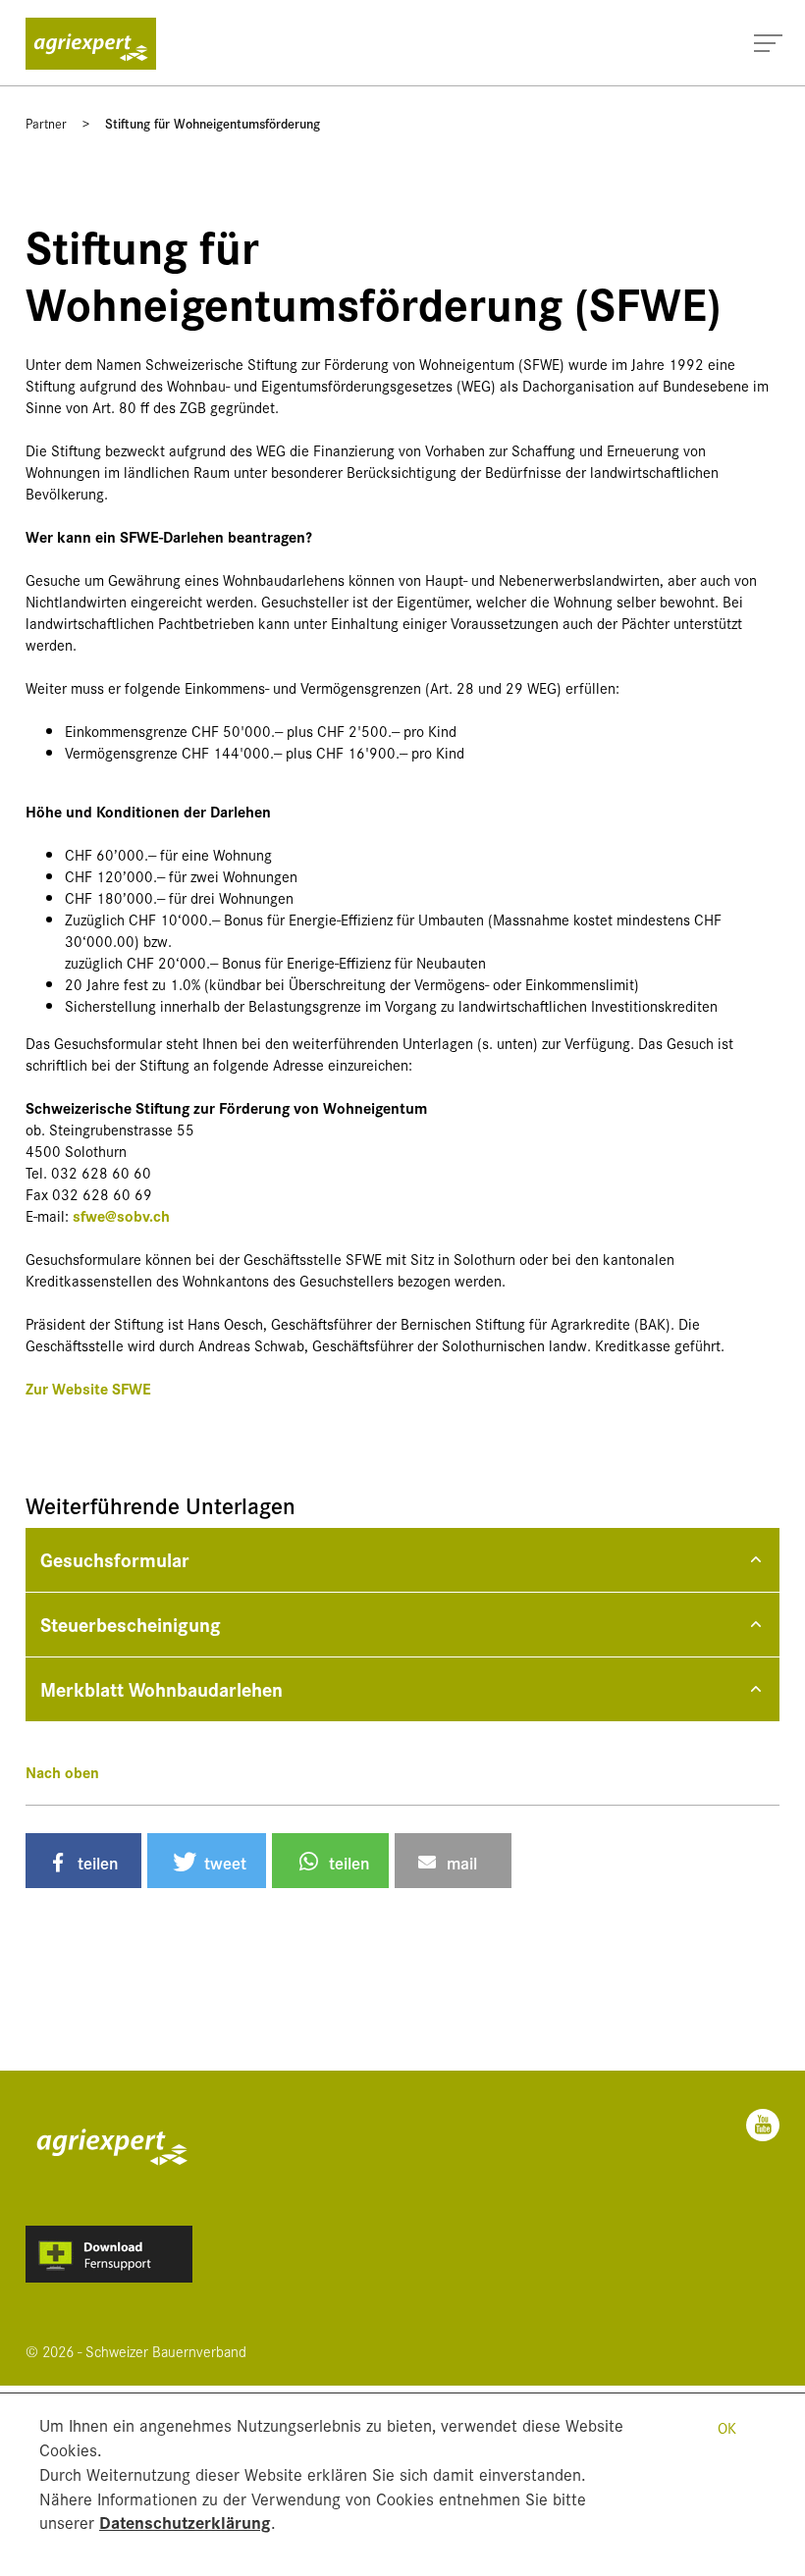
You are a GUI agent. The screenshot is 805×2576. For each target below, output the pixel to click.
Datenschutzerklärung (185, 2522)
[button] (83, 1861)
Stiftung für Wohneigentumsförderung (213, 123)
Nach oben (62, 1772)
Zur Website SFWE (88, 1388)
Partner (46, 123)
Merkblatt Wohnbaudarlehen (161, 1688)
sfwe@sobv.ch (121, 1215)
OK (727, 2427)
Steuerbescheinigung (131, 1624)
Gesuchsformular (115, 1559)
